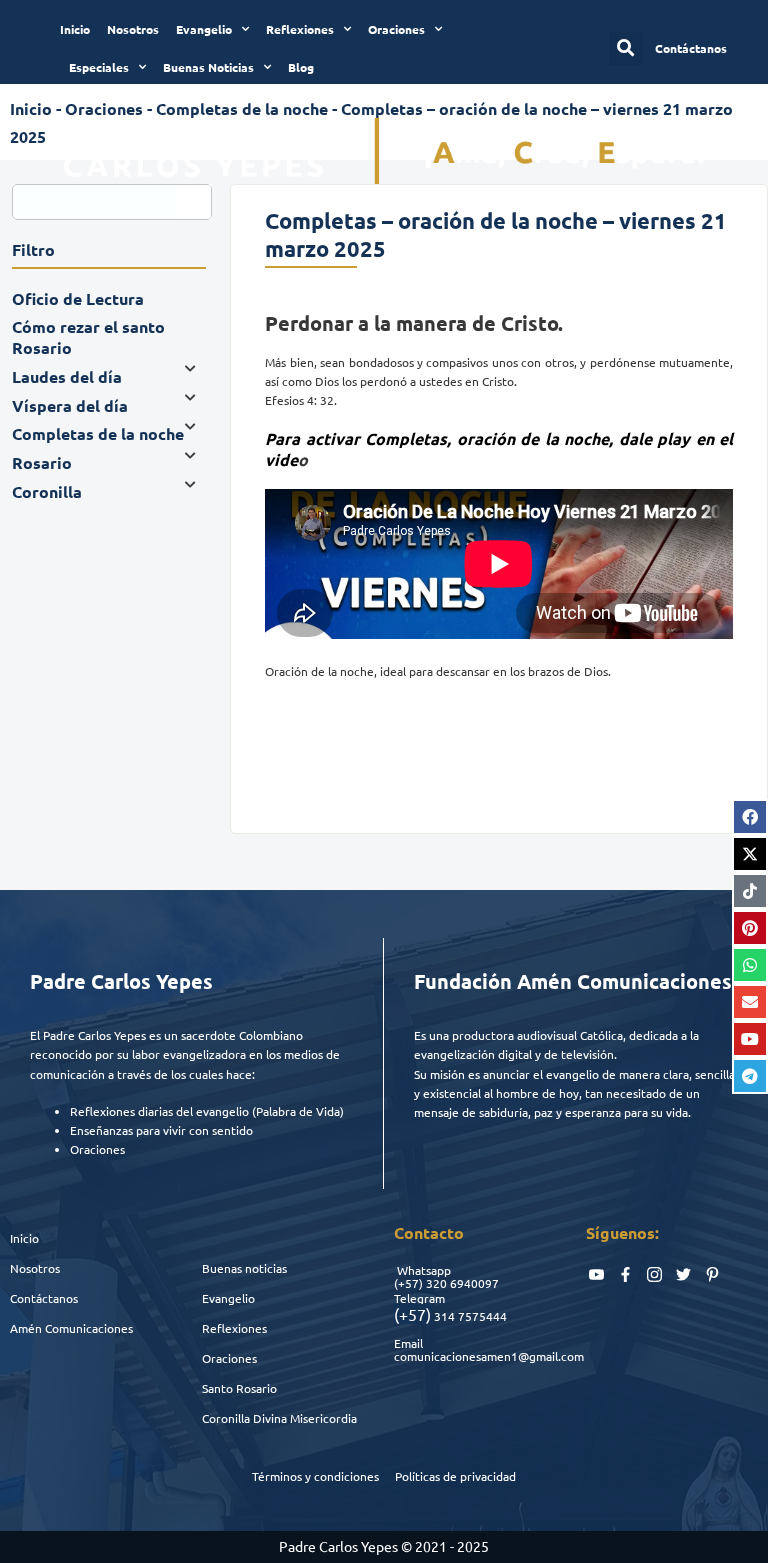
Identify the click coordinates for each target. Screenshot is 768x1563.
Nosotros (133, 29)
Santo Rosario (239, 1388)
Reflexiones (300, 29)
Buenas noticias (244, 1268)
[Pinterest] (750, 928)
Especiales (99, 67)
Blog (301, 67)
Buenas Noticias (208, 67)
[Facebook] (750, 817)
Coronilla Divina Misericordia (279, 1418)
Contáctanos (44, 1298)
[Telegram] (750, 1076)
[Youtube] (750, 1039)
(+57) (408, 1283)
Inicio (75, 29)
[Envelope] (750, 1002)
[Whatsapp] (750, 965)
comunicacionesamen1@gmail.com (489, 1356)
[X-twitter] (750, 854)
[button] (625, 48)
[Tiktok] (750, 891)
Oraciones (396, 29)
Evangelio (204, 29)
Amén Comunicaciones (71, 1328)
